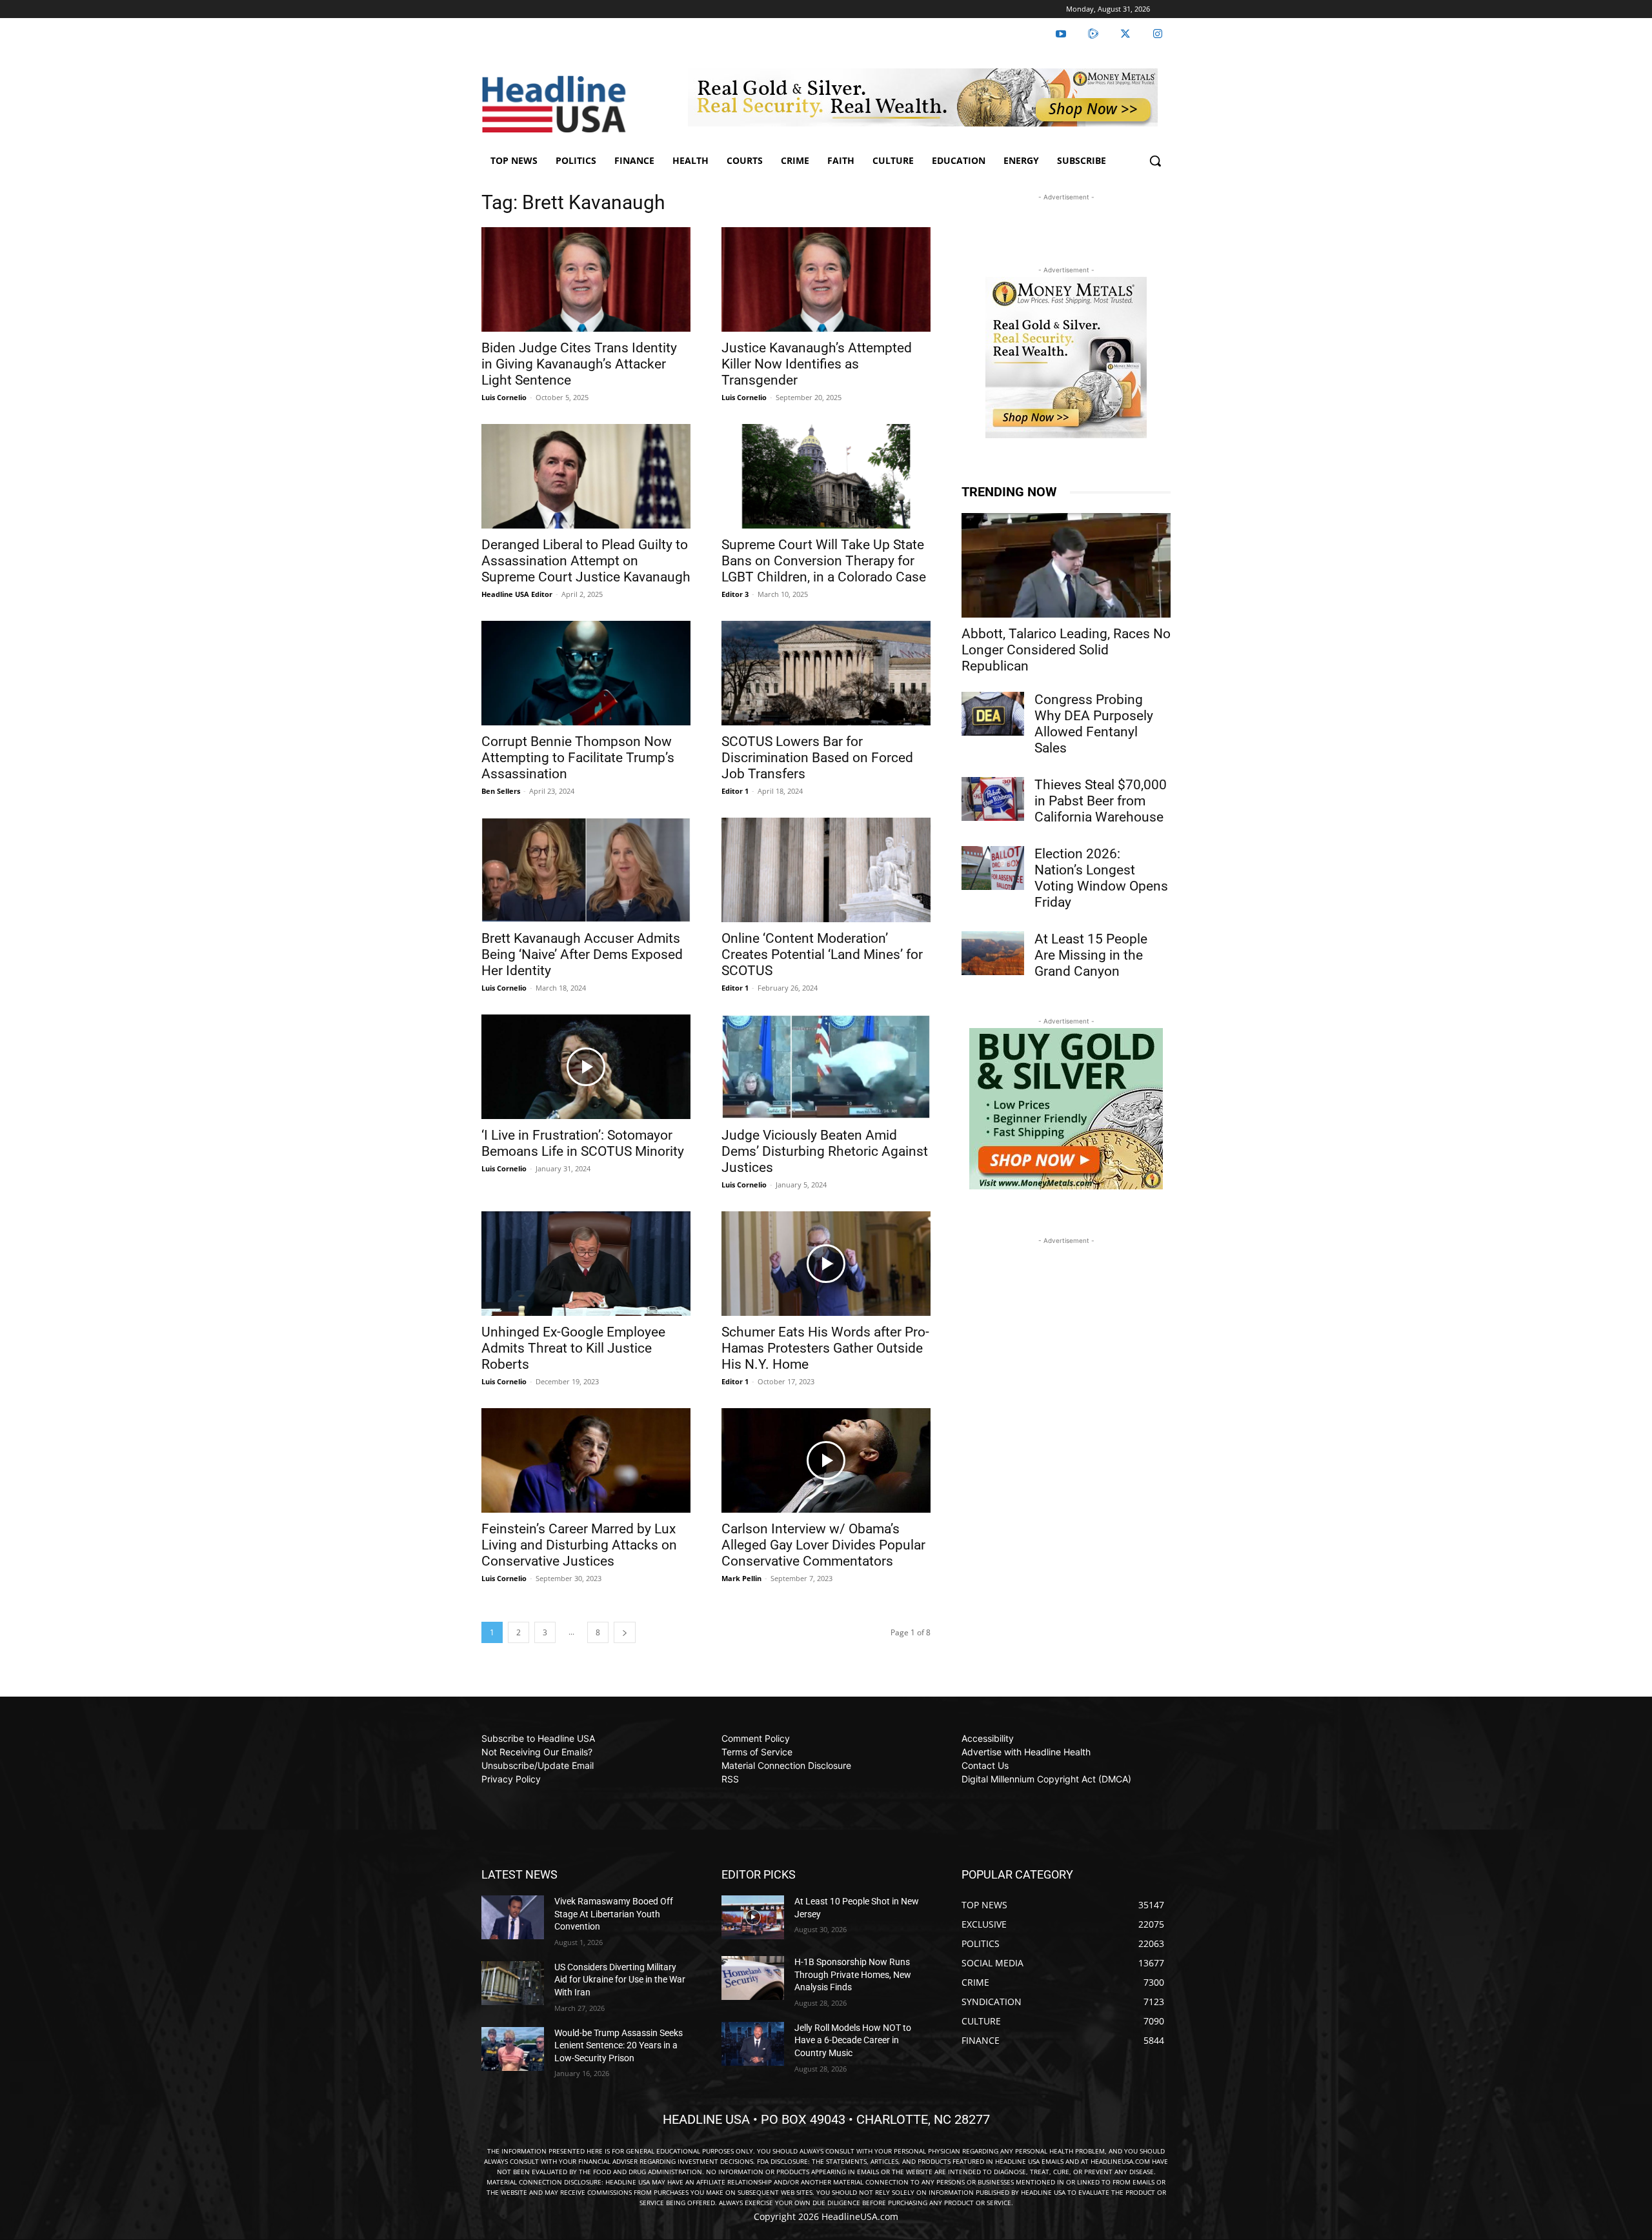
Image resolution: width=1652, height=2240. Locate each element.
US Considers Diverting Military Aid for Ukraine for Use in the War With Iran (620, 1980)
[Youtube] (1061, 34)
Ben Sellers (501, 791)
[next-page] (625, 1632)
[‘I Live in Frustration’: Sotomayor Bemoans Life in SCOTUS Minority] (586, 1067)
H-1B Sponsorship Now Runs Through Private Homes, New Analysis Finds (853, 1974)
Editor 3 (735, 594)
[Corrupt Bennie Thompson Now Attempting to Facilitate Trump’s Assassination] (586, 673)
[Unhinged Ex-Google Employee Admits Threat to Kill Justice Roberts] (586, 1264)
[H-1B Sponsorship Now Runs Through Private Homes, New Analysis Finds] (753, 1978)
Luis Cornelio (504, 397)
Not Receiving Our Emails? (537, 1752)
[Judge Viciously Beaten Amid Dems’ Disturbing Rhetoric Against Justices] (826, 1067)
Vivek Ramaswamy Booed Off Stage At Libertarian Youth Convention (614, 1914)
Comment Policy (756, 1738)
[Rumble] (1093, 34)
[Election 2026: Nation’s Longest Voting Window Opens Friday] (993, 868)
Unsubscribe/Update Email (538, 1765)
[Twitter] (1125, 34)
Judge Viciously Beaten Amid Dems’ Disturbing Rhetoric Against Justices (825, 1151)
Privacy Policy (511, 1779)
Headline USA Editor (517, 594)
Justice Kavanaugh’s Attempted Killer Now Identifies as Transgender (817, 364)
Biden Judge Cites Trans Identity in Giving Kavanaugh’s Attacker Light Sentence (579, 364)
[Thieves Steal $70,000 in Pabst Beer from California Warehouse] (993, 799)
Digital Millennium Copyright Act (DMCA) (1046, 1779)
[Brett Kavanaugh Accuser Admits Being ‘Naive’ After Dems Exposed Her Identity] (586, 870)
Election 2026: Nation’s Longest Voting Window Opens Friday (1101, 878)
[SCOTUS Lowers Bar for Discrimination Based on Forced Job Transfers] (826, 673)
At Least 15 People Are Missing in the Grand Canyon (1091, 955)
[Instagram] (1158, 34)
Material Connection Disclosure (786, 1765)
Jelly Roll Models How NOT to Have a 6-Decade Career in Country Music (853, 2040)
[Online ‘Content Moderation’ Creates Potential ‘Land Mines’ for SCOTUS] (826, 870)
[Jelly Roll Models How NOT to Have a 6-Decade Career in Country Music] (753, 2044)
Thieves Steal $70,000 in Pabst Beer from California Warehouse (1101, 801)
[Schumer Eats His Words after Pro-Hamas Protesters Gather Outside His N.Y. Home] (826, 1264)
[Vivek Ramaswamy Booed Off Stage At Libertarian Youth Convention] (513, 1917)
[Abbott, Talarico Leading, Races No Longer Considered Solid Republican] (1066, 565)
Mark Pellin (741, 1578)
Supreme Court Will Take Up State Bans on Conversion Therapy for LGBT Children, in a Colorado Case (824, 561)
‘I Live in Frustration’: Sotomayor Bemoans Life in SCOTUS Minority (583, 1143)
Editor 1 (735, 791)
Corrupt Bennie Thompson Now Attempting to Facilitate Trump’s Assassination (578, 758)
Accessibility (988, 1738)
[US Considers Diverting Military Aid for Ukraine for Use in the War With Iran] (513, 1983)
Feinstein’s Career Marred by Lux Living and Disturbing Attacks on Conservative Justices (579, 1545)
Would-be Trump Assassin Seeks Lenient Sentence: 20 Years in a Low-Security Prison (619, 2045)
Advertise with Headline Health (1026, 1752)
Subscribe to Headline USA (538, 1738)
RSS (730, 1779)
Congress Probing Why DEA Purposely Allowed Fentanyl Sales (1094, 724)
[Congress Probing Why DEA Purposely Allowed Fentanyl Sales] (993, 714)
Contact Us (985, 1765)
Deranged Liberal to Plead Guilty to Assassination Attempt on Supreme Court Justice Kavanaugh (586, 561)
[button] (1155, 161)
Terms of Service (757, 1752)
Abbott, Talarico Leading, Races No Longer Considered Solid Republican (1066, 650)
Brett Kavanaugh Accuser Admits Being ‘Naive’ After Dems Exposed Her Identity (582, 954)
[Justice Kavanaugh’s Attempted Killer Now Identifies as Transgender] (826, 279)
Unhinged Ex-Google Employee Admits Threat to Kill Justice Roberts (573, 1348)
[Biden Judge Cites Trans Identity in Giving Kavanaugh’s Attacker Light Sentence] (586, 279)
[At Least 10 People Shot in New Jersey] (753, 1917)
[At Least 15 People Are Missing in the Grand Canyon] (993, 953)
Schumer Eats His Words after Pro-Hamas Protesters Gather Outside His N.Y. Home (825, 1348)
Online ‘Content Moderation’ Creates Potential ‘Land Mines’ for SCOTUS (822, 954)
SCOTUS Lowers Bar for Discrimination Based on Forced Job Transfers (817, 758)
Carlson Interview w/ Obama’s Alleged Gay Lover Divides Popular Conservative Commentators (823, 1545)
